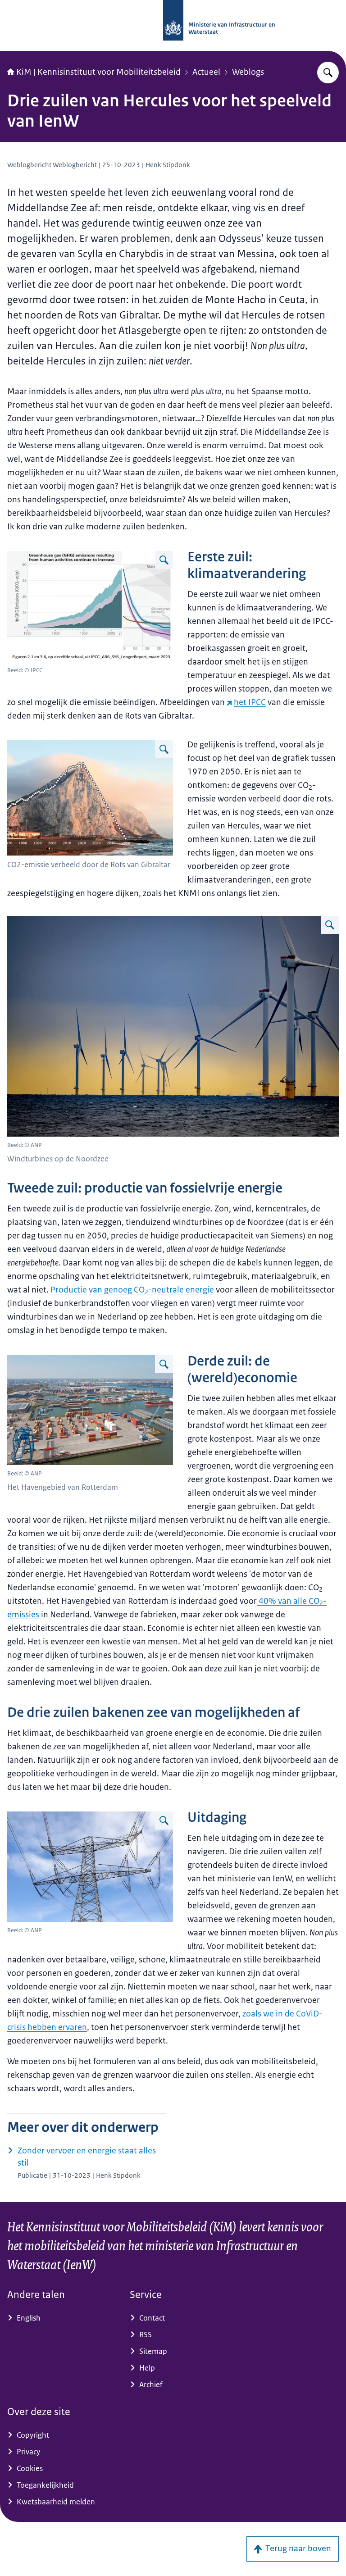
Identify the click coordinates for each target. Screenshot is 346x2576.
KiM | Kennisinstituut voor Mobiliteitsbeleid (98, 72)
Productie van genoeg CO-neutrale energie (132, 1290)
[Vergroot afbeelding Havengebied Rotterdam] (164, 1364)
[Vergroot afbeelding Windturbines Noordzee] (330, 925)
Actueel (206, 72)
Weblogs (248, 72)
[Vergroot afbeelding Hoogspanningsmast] (164, 1820)
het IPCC (250, 702)
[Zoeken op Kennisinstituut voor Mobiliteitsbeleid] (328, 73)
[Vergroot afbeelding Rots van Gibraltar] (164, 749)
